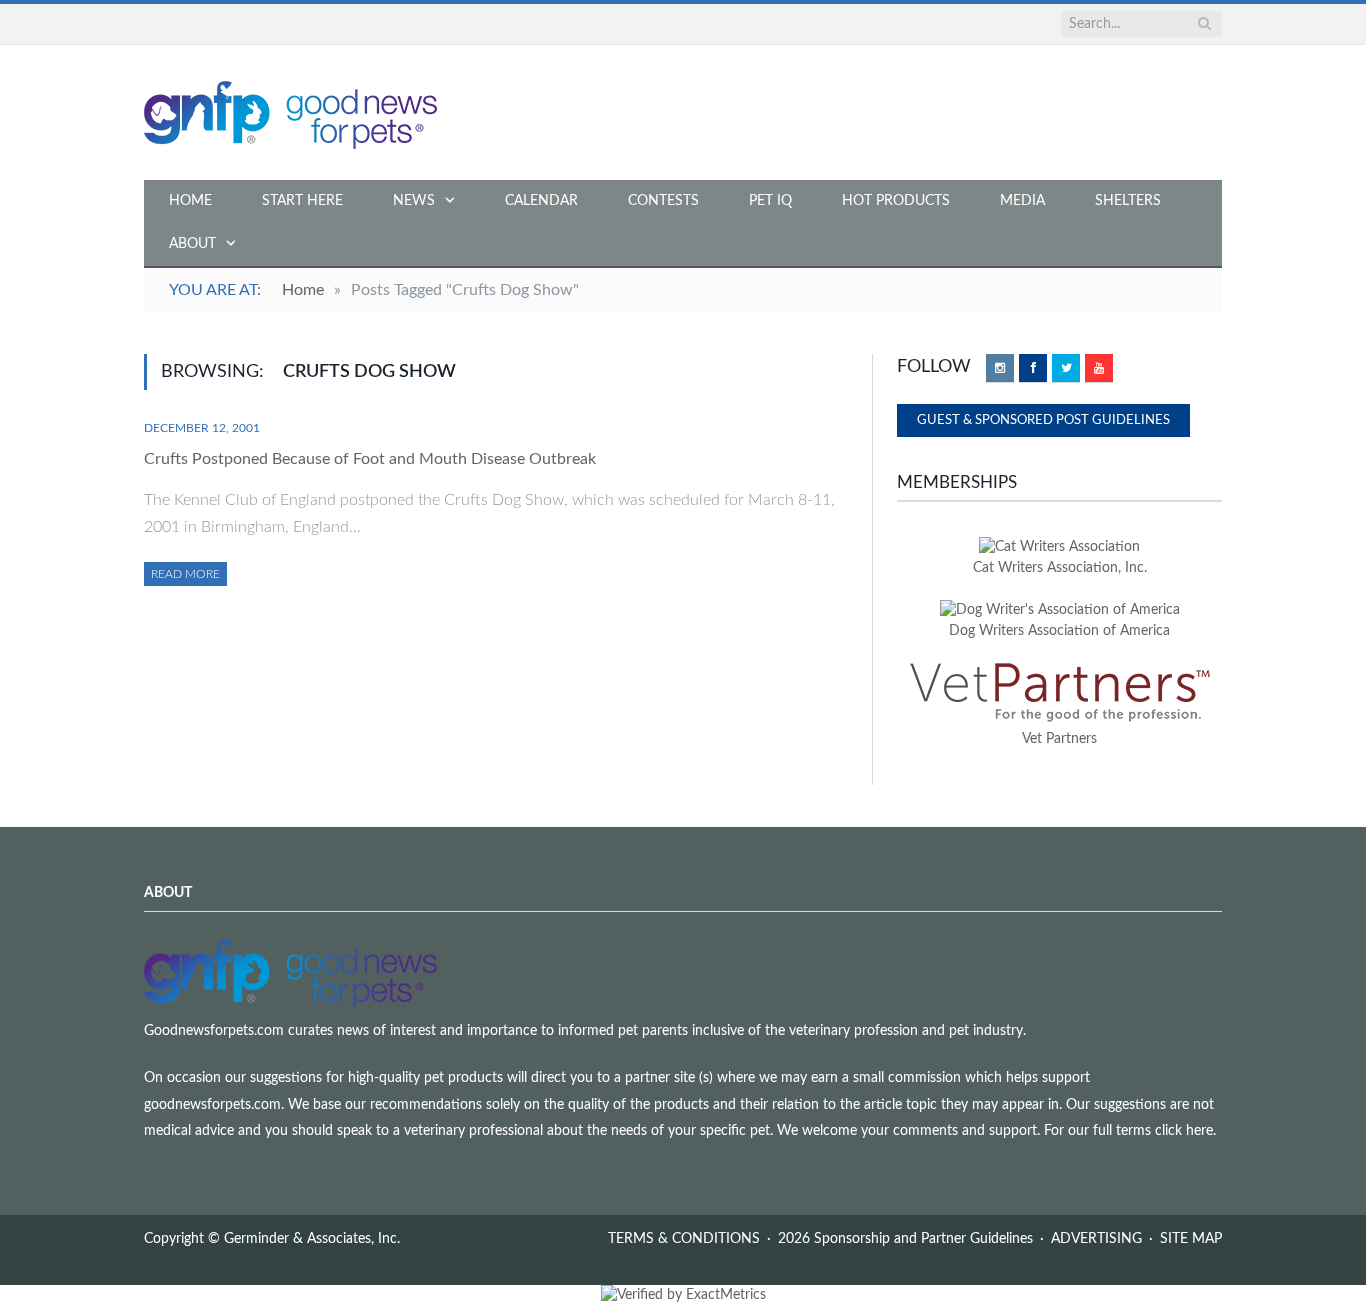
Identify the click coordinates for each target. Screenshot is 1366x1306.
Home (190, 201)
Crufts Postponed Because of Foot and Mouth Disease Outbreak (370, 459)
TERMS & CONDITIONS (684, 1239)
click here (1184, 1131)
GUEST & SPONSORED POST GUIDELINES (1043, 420)
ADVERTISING (1096, 1239)
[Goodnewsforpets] (290, 112)
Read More (185, 574)
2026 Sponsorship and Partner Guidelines (905, 1239)
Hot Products (896, 201)
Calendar (541, 201)
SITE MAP (1191, 1239)
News (414, 201)
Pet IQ (770, 201)
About (192, 244)
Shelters (1128, 201)
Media (1022, 201)
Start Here (302, 201)
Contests (663, 201)
